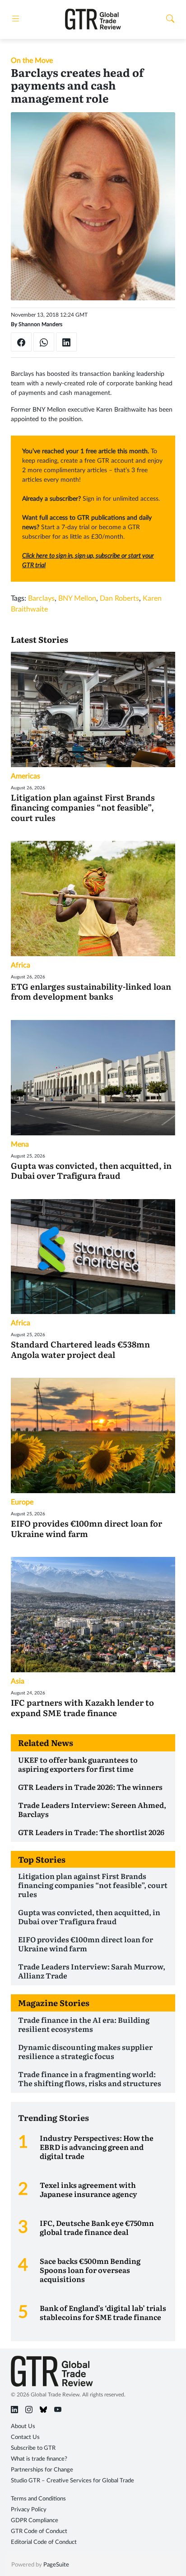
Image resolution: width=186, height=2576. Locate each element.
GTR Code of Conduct (39, 2531)
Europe (22, 1502)
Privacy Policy (29, 2510)
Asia (18, 1681)
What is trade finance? (39, 2459)
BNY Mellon (77, 598)
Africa (21, 965)
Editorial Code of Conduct (44, 2542)
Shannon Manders (40, 324)
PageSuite (56, 2565)
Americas (26, 776)
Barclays (41, 598)
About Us (23, 2427)
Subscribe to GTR (33, 2448)
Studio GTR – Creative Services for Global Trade (72, 2481)
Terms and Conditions (38, 2499)
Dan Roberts (119, 598)
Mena (20, 1144)
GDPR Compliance (35, 2521)
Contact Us (25, 2437)
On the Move (32, 61)
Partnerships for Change (42, 2470)
